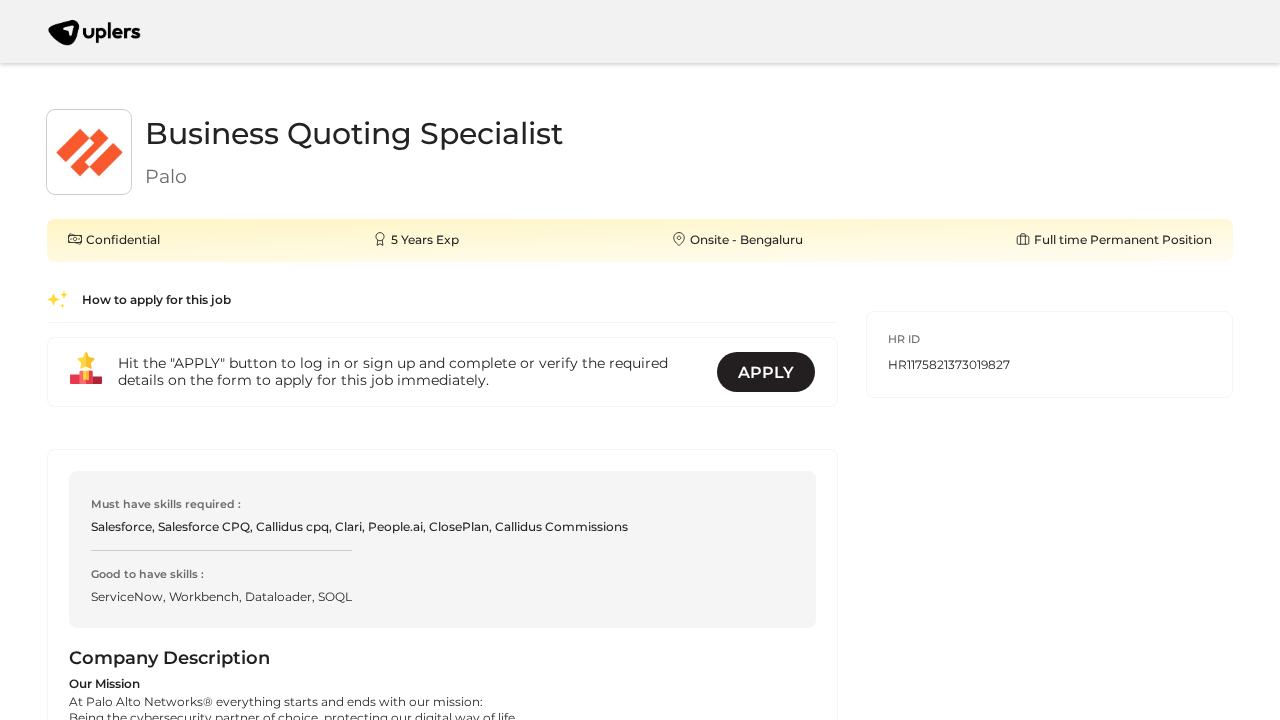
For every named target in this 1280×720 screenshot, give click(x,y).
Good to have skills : (147, 574)
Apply (766, 372)
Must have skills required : (166, 504)
